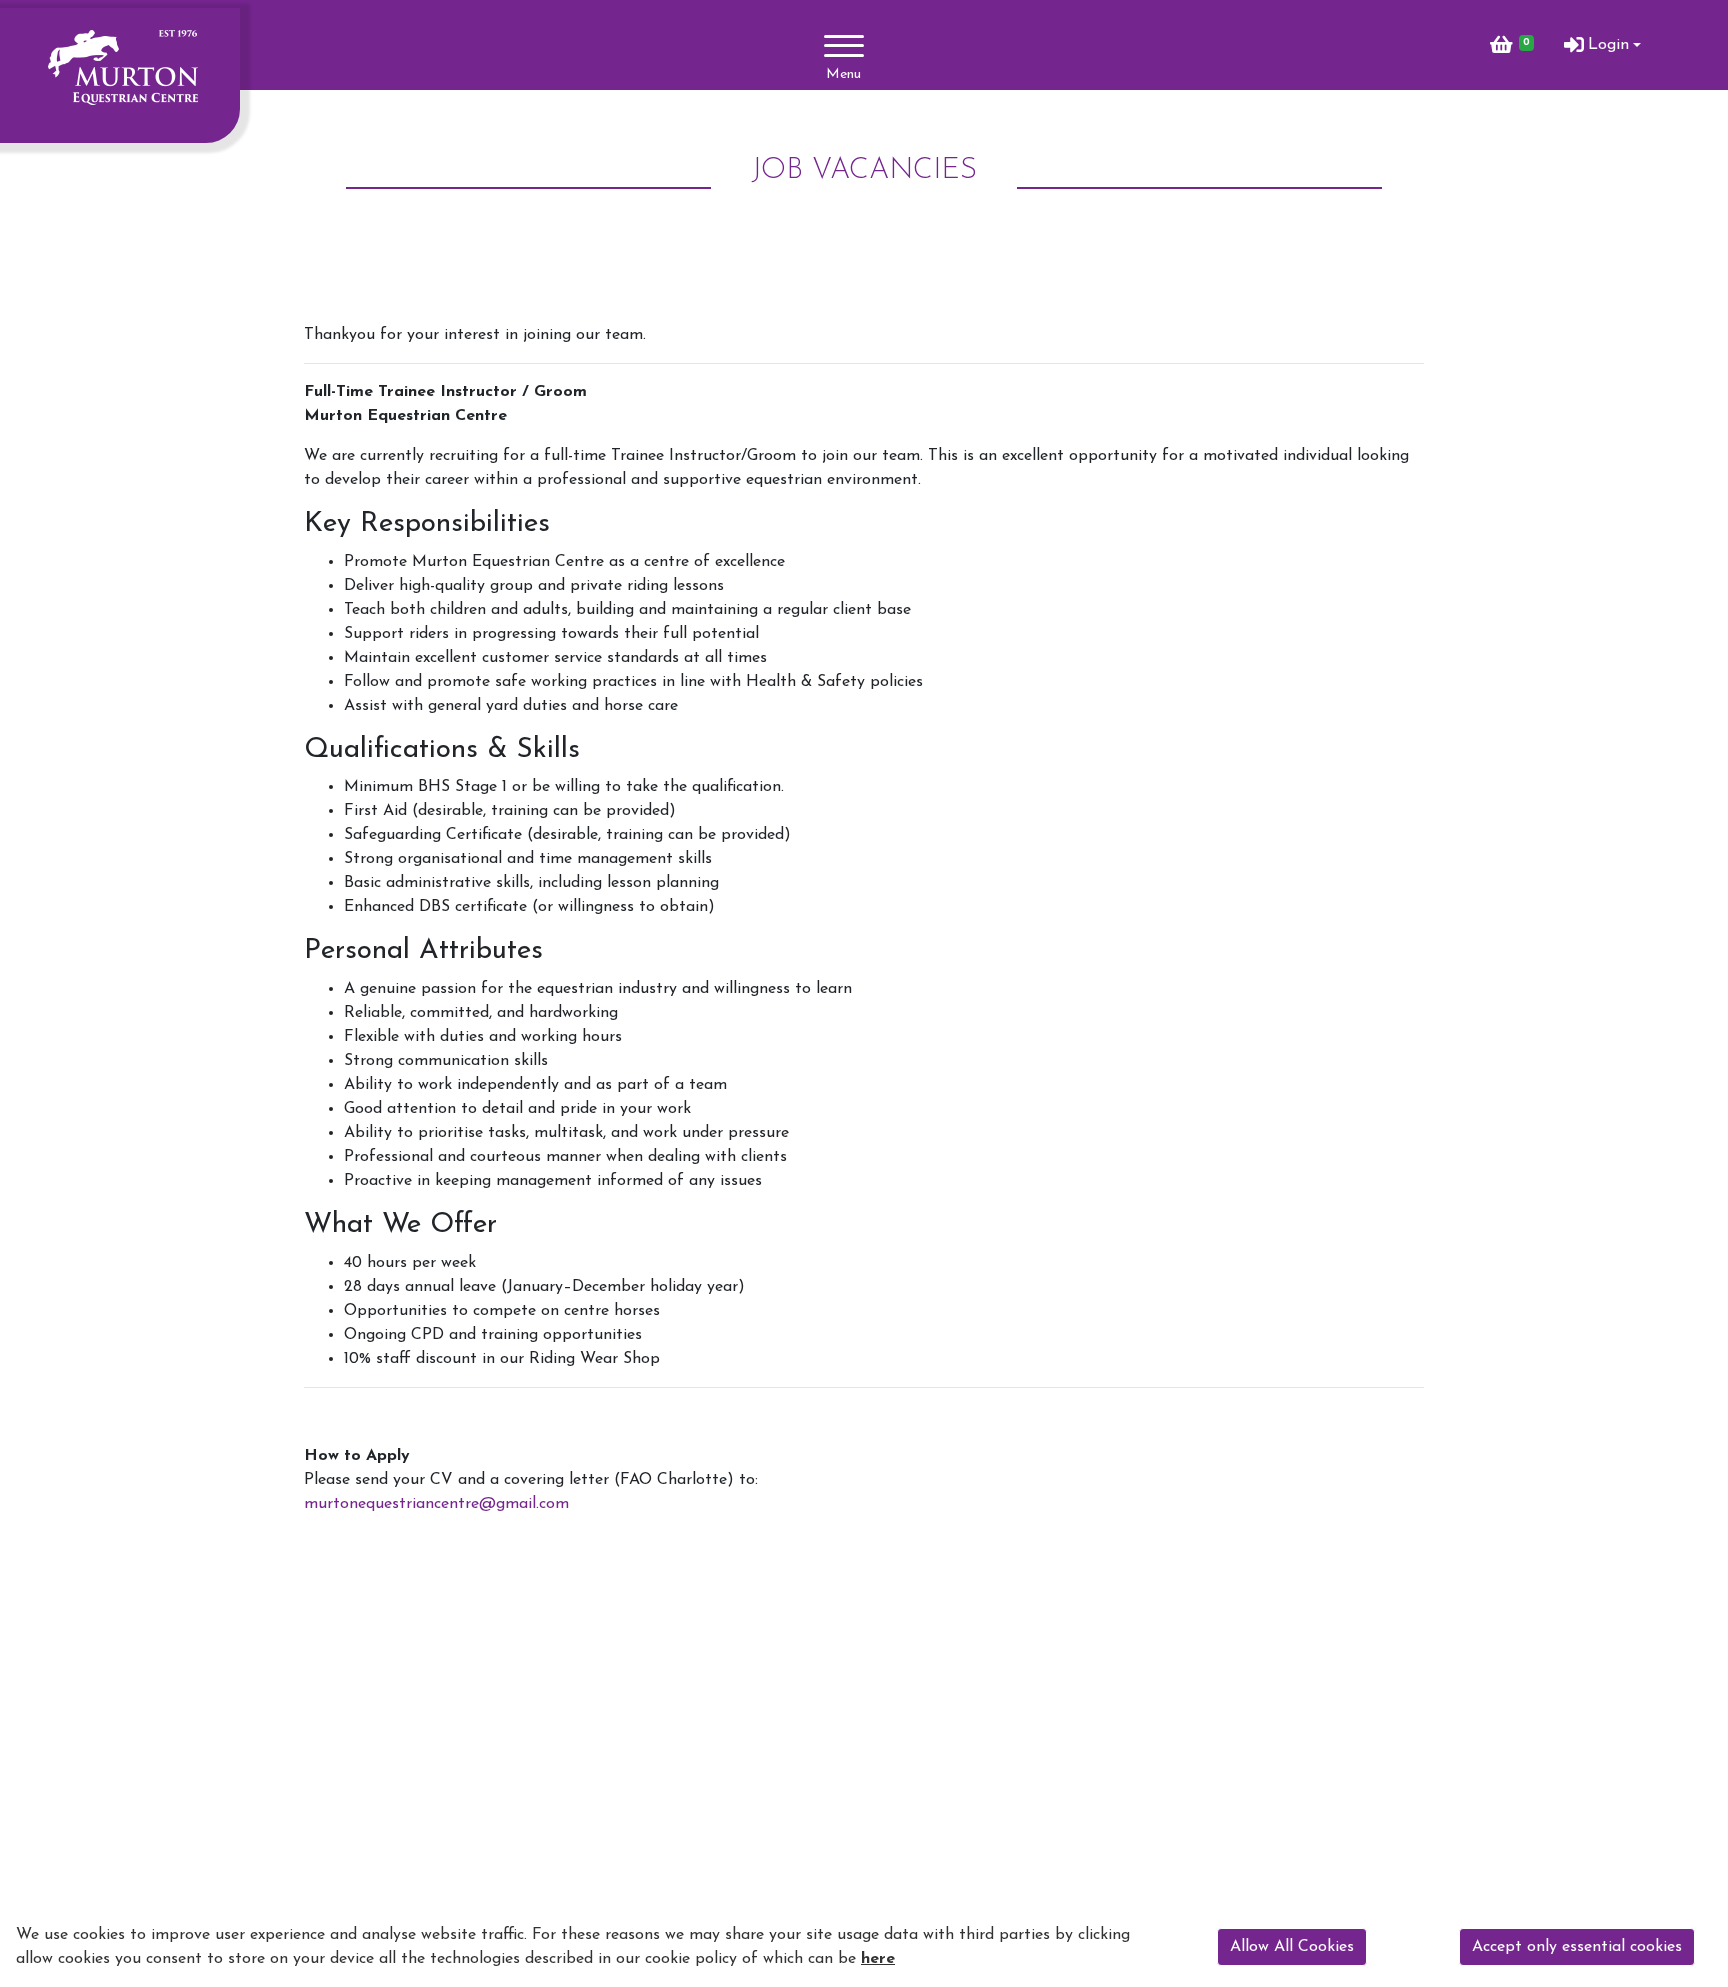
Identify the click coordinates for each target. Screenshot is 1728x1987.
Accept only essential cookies (1577, 1947)
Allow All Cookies (1292, 1947)
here (878, 1959)
